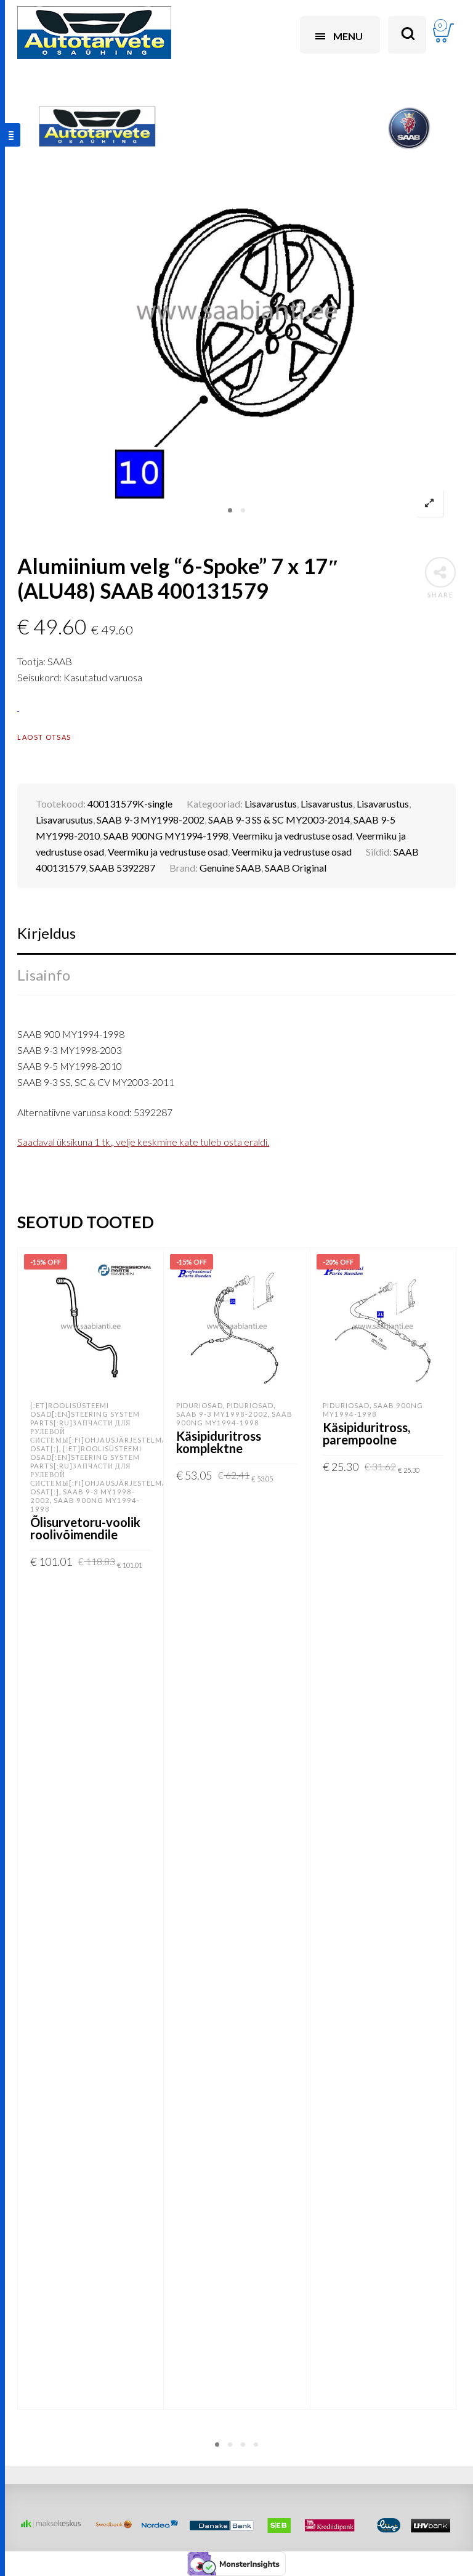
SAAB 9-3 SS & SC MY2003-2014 (279, 820)
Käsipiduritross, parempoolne (366, 1433)
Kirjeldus (46, 933)
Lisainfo (44, 975)
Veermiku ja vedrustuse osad (292, 836)
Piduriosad (200, 1405)
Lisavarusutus (64, 820)
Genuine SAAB (230, 868)
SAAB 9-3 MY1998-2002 (151, 820)
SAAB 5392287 (122, 868)
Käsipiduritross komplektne (219, 1442)
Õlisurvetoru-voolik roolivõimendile (85, 1528)
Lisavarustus (271, 804)
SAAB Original (296, 868)
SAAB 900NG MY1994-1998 (166, 836)
